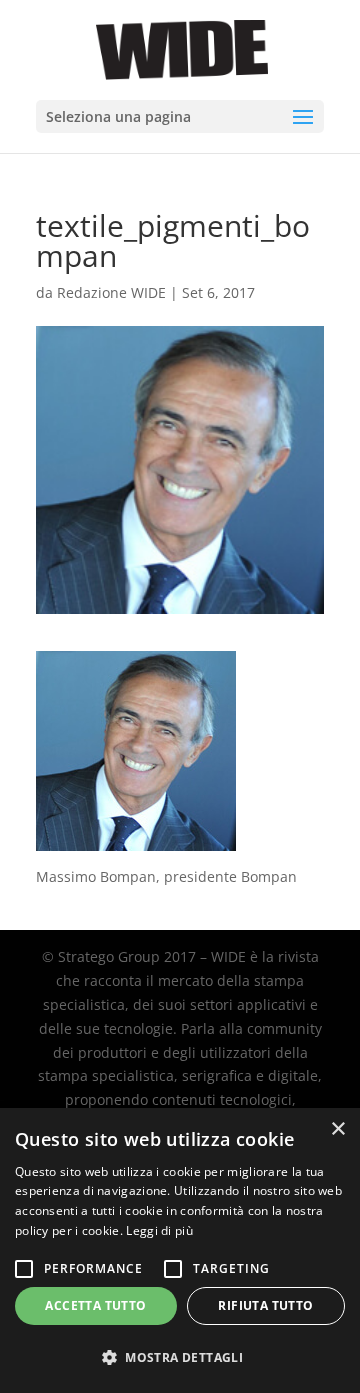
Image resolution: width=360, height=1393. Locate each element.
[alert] (180, 1250)
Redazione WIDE (111, 292)
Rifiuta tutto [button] (265, 1305)
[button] (180, 1358)
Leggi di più (159, 1230)
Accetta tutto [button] (95, 1305)
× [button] (337, 1129)
